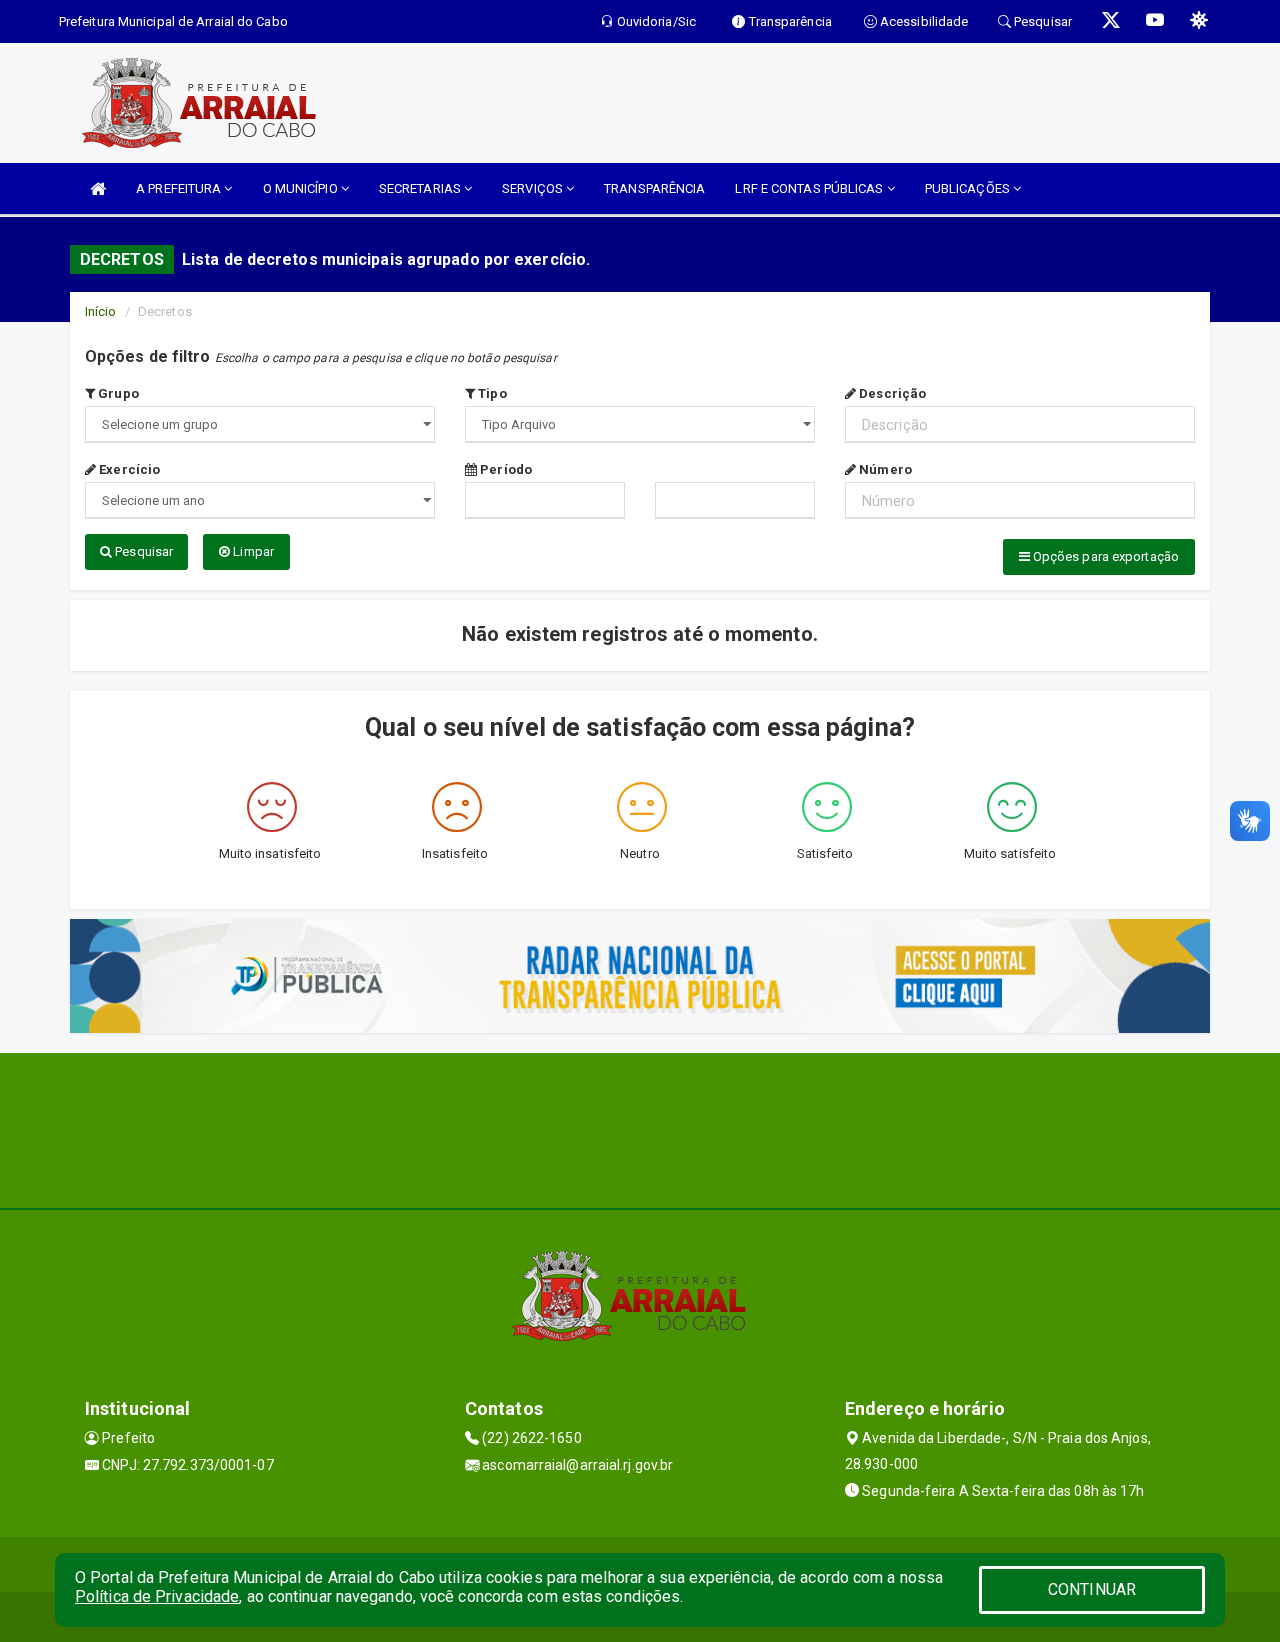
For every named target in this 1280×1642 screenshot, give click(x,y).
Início (101, 311)
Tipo (491, 393)
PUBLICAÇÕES (969, 188)
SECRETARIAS (421, 188)
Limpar (252, 551)
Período (504, 469)
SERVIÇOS (534, 188)
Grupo (117, 393)
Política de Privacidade (157, 1596)
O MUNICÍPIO (302, 188)
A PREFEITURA (180, 188)
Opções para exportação (1104, 556)
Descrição (891, 393)
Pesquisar (142, 551)
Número (884, 469)
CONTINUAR (1092, 1589)
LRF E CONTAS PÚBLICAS (810, 188)
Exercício (128, 469)
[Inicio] (98, 188)
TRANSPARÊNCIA (654, 188)
